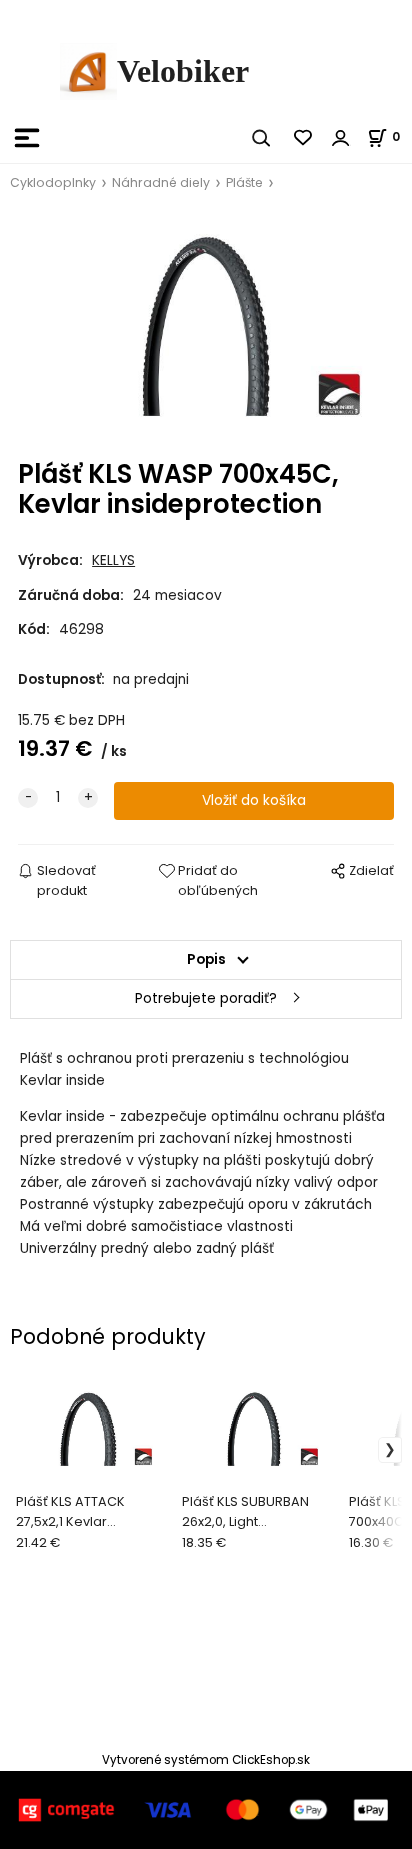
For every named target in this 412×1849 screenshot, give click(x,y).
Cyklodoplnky (53, 182)
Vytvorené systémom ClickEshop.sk (206, 1760)
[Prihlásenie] (341, 138)
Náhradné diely (161, 182)
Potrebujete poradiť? (206, 998)
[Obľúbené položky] (304, 138)
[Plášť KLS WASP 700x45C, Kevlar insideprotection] (206, 326)
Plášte (244, 182)
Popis (206, 959)
